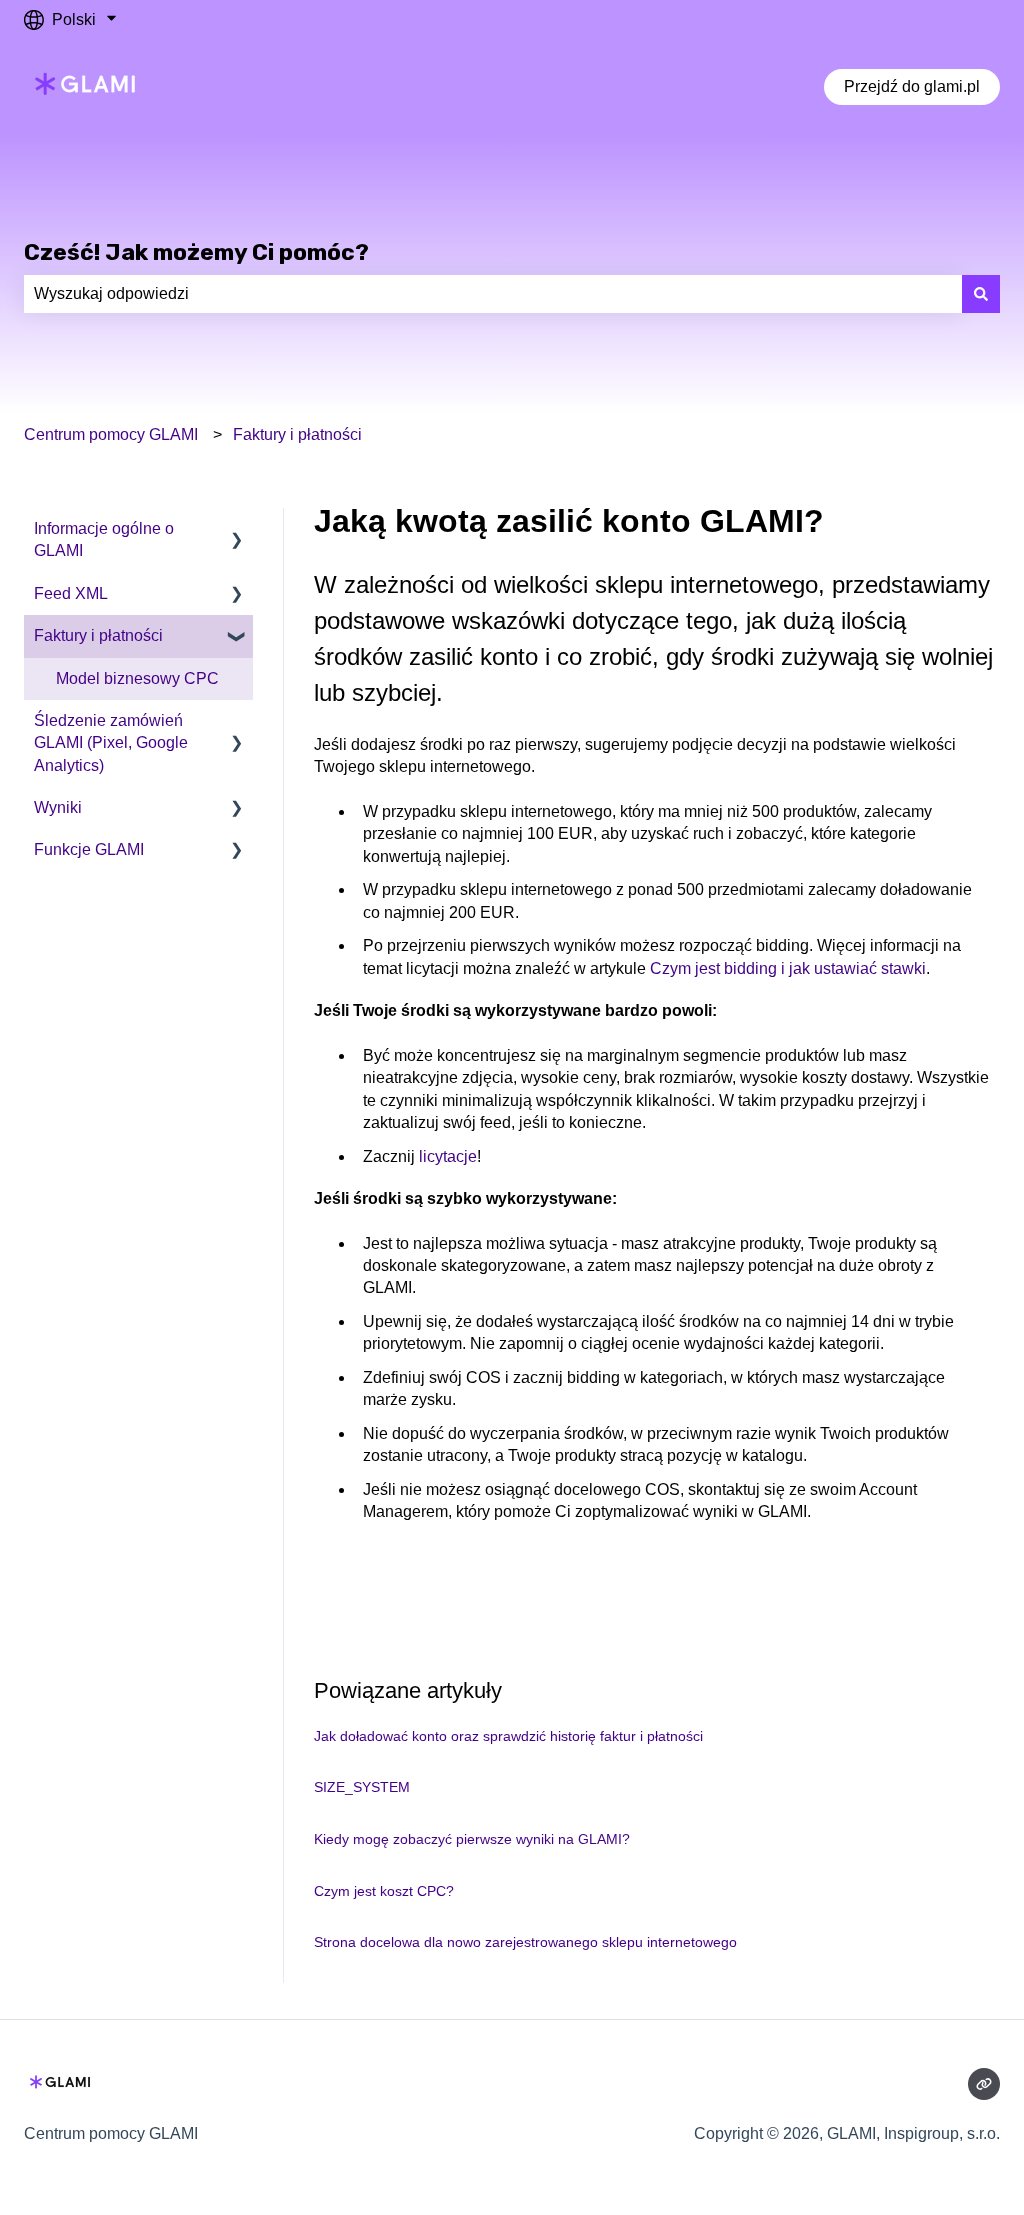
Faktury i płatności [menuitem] (98, 635)
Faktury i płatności (297, 434)
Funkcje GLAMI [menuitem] (89, 849)
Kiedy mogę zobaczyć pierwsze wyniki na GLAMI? (472, 1839)
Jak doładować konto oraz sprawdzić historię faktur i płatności (508, 1736)
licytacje (448, 1156)
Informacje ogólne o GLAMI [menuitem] (104, 539)
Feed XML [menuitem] (71, 593)
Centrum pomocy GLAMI (111, 434)
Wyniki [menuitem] (58, 807)
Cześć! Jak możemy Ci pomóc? (196, 252)
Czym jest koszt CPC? (384, 1891)
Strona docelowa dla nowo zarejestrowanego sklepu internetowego (525, 1942)
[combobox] (493, 294)
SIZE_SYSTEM (362, 1787)
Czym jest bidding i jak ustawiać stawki (788, 968)
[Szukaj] (981, 294)
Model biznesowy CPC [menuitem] (137, 678)
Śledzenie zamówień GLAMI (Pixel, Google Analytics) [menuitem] (111, 743)
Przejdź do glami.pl (912, 86)
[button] (237, 530)
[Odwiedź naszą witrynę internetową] (984, 2084)
